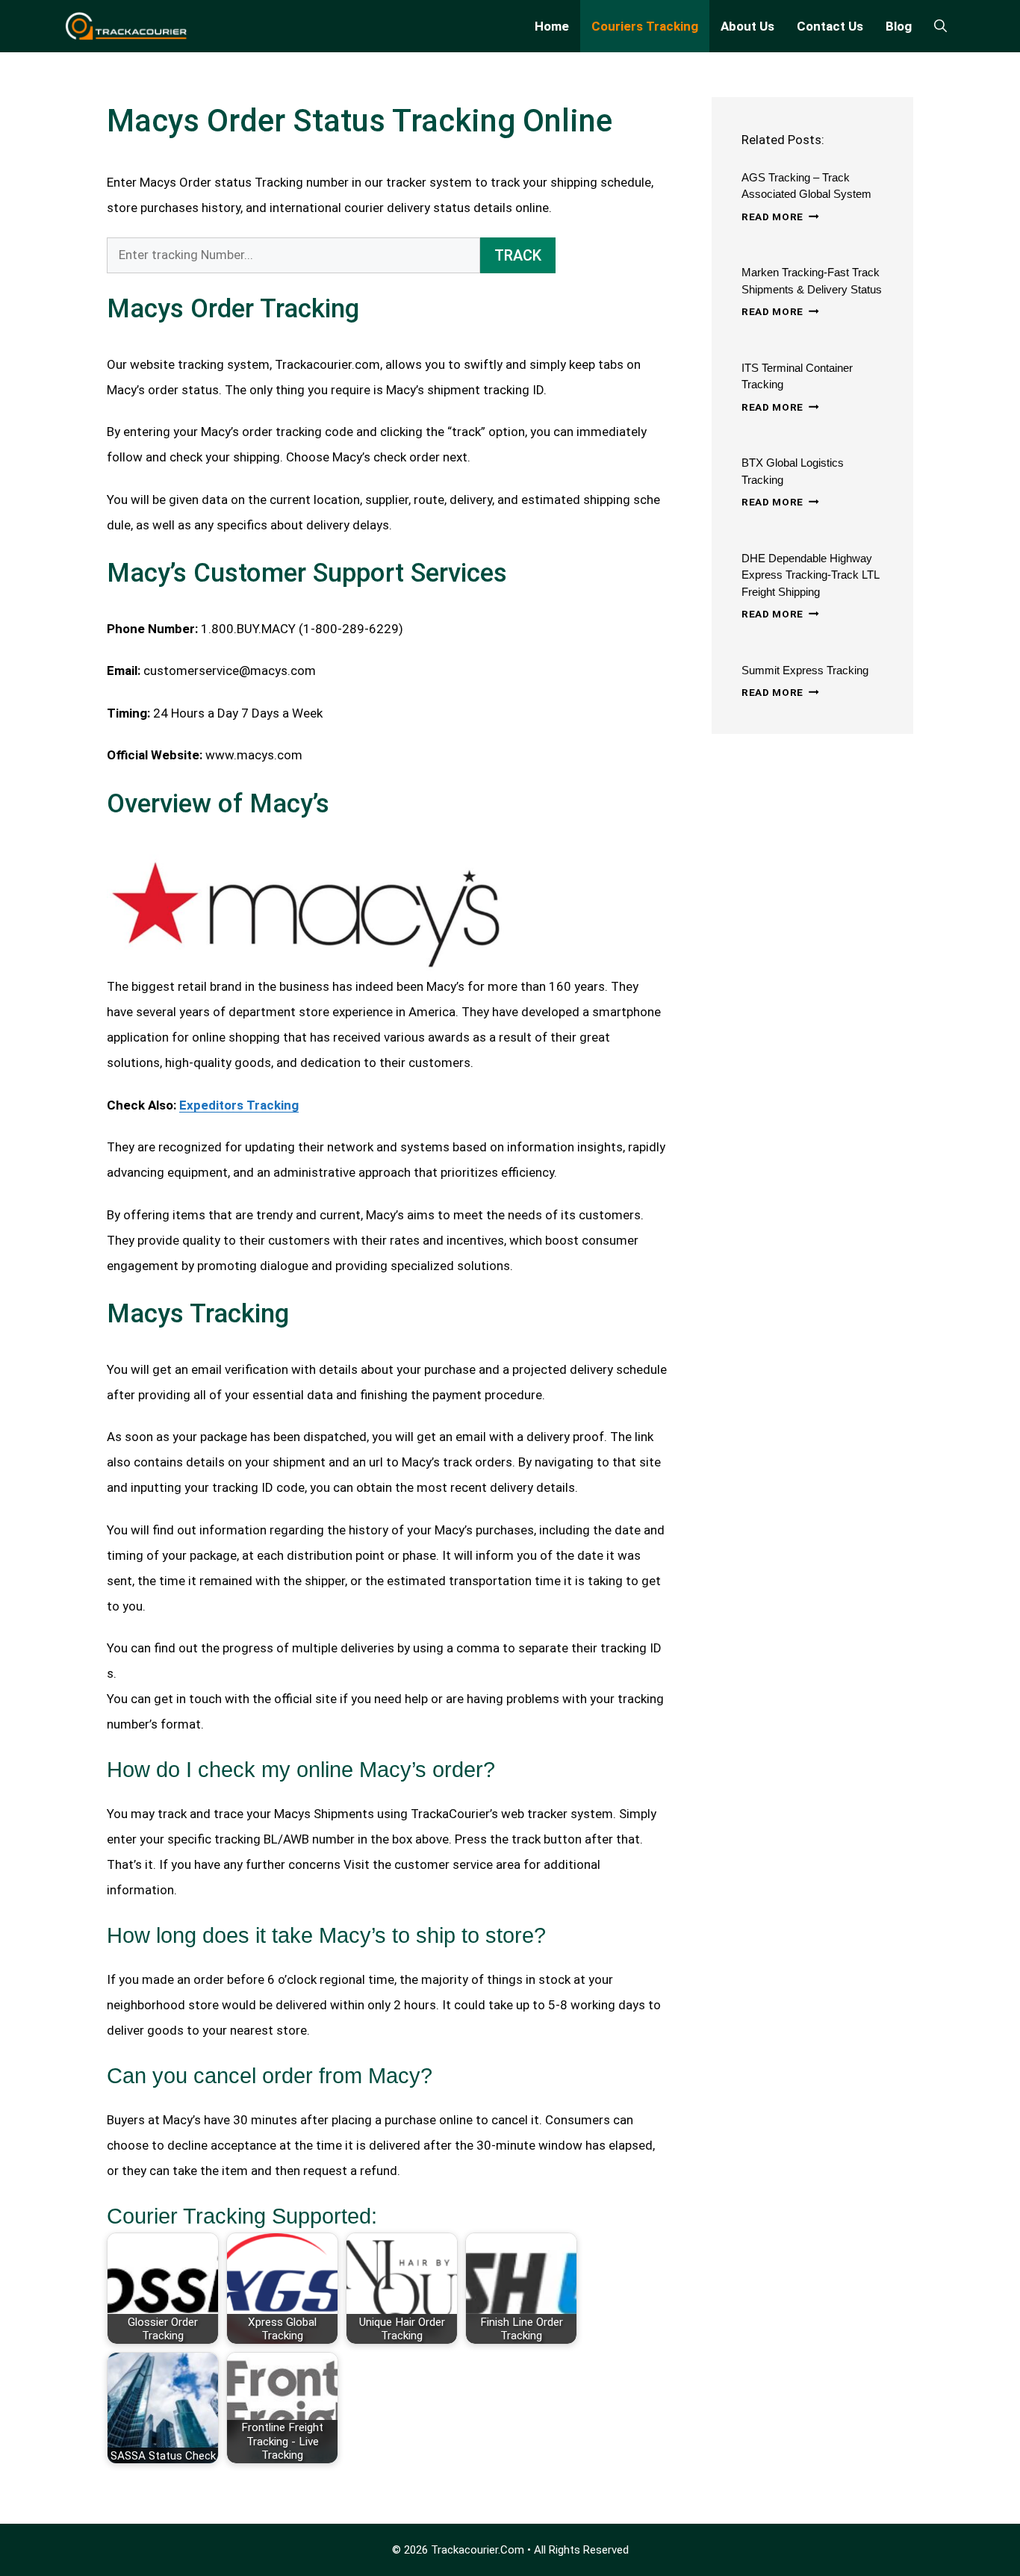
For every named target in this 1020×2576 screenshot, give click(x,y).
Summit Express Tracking (805, 670)
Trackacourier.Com (478, 2550)
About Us (747, 26)
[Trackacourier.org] (127, 26)
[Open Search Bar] (940, 26)
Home (552, 26)
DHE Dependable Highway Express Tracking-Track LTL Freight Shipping (810, 575)
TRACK (518, 255)
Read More (780, 217)
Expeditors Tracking (239, 1105)
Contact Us (830, 26)
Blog (899, 26)
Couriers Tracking (645, 26)
